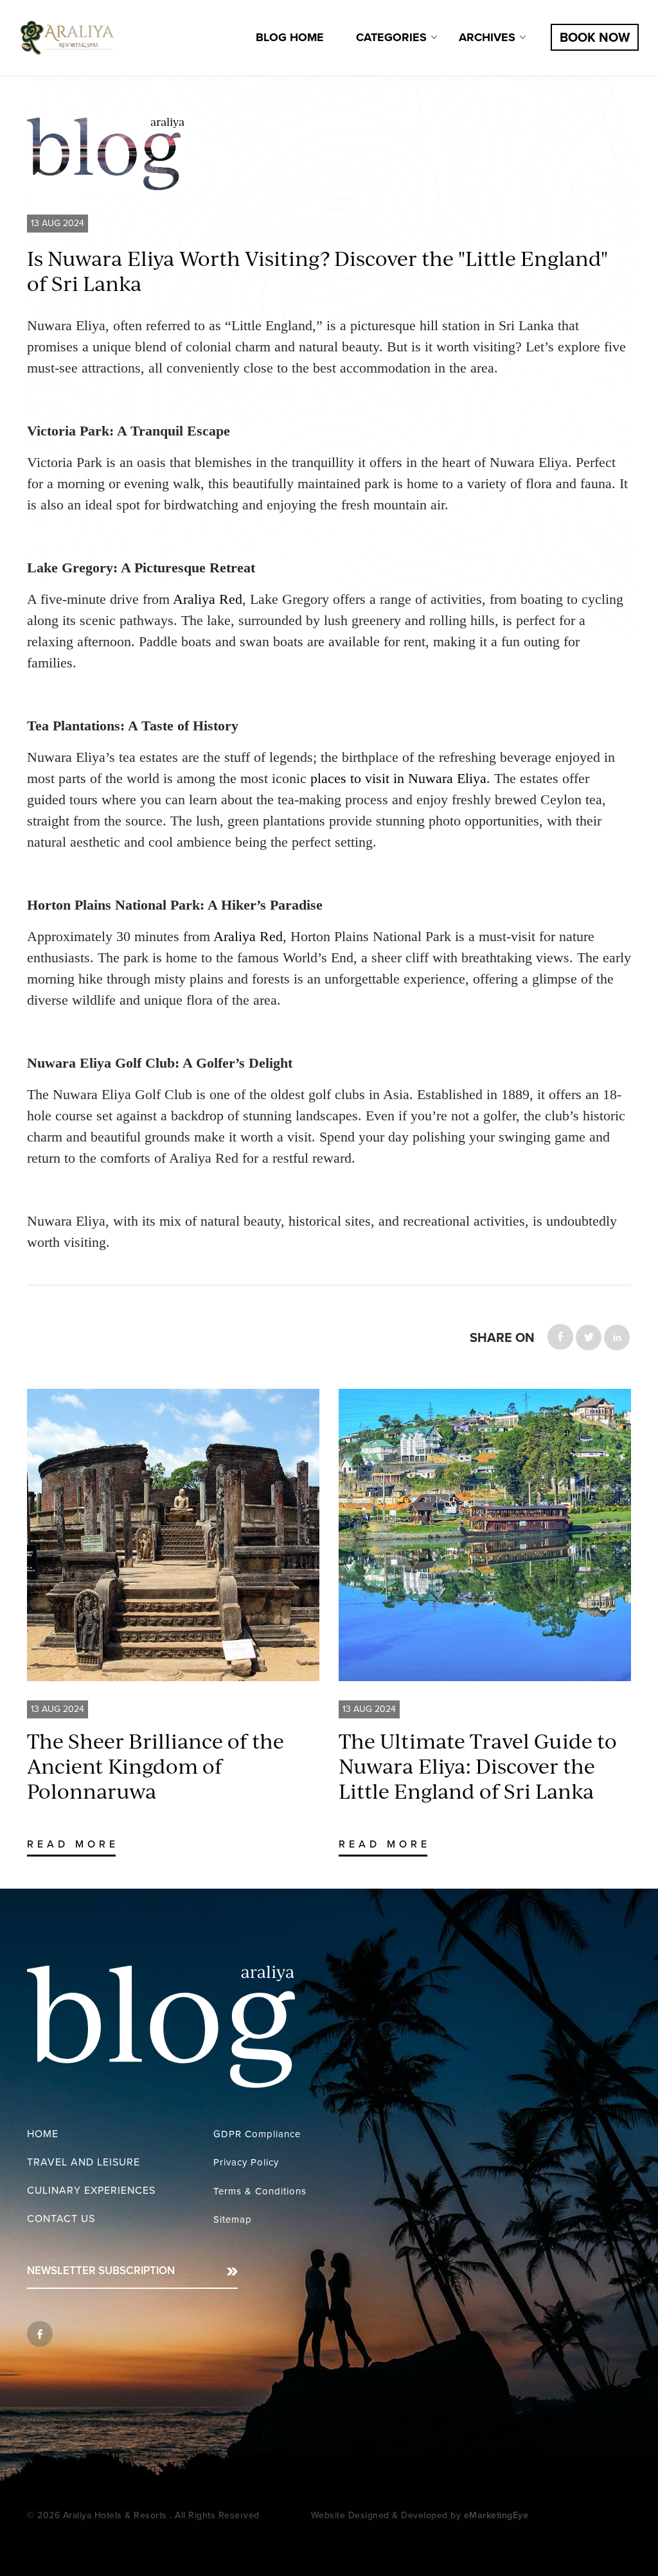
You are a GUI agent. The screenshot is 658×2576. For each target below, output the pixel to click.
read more (73, 1844)
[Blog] (67, 38)
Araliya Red (208, 599)
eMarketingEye (496, 2515)
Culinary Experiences (91, 2191)
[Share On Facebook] (560, 1337)
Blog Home (290, 37)
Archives (487, 37)
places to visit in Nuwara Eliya (398, 778)
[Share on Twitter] (589, 1337)
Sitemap (233, 2219)
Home (43, 2134)
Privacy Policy (246, 2162)
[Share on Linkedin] (617, 1337)
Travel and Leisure (84, 2162)
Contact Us (61, 2219)
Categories (391, 37)
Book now (595, 38)
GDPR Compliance (257, 2134)
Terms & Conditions (260, 2191)
